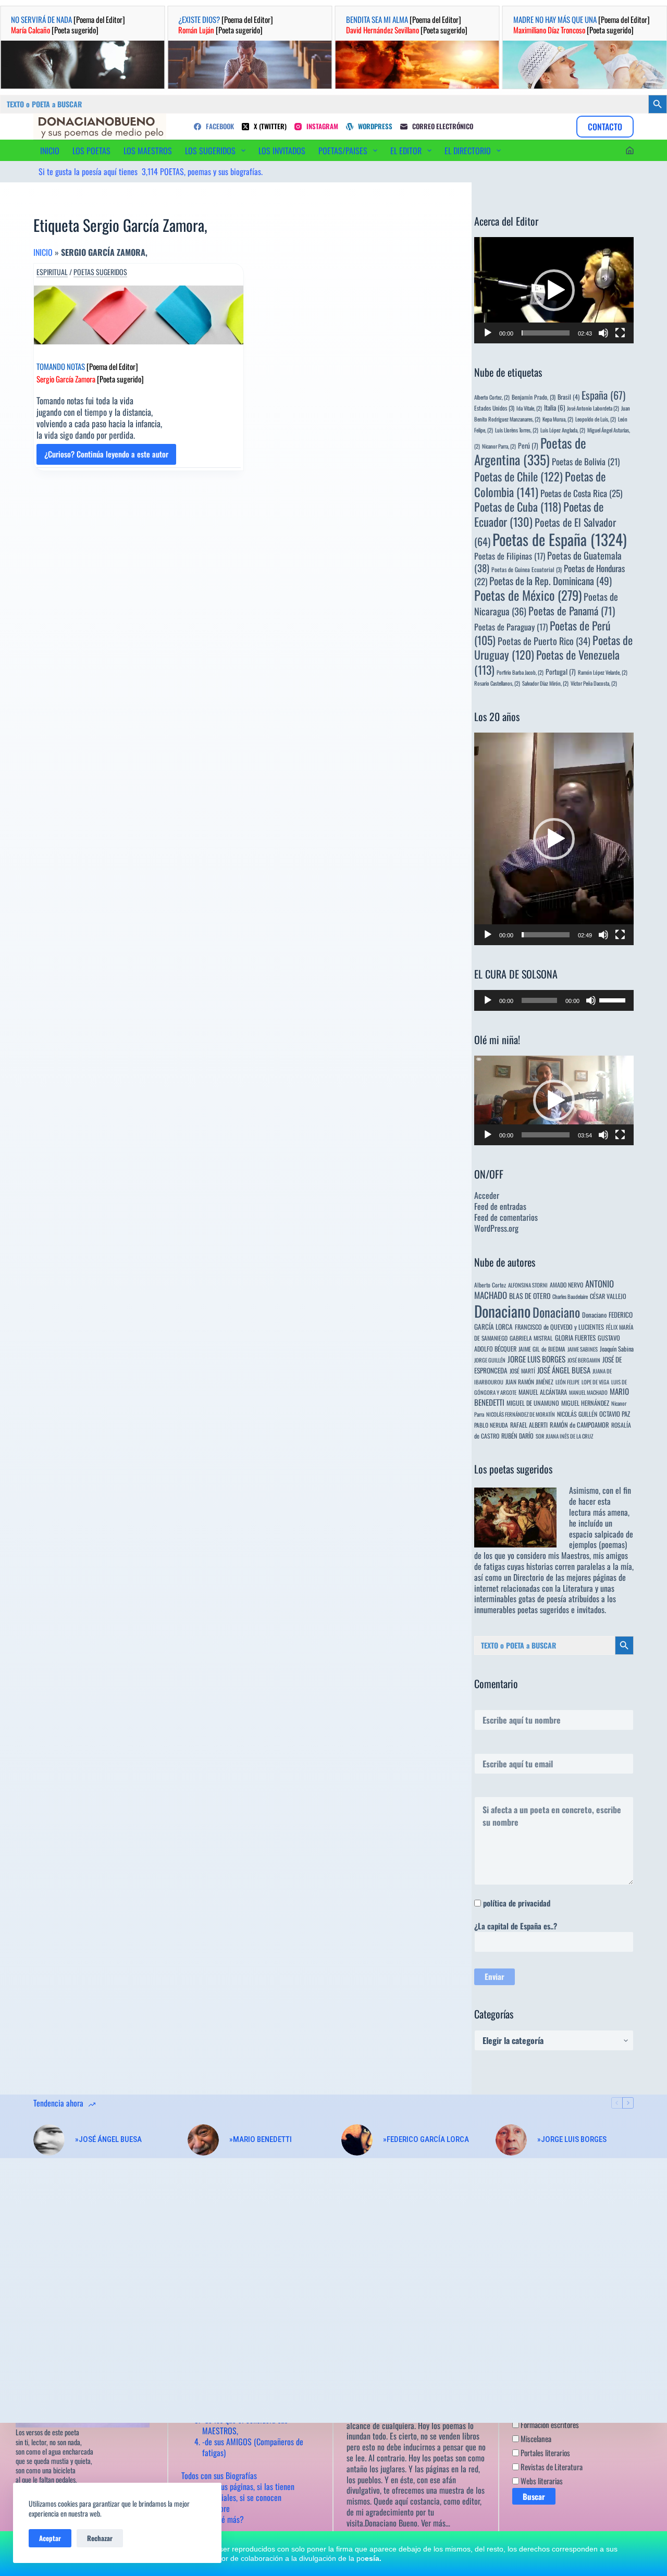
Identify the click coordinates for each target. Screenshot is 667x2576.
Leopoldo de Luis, (596, 419)
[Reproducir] (488, 333)
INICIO (50, 151)
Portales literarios (545, 2453)
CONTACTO (605, 127)
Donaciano (502, 1311)
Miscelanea (535, 2438)
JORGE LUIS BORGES (536, 1359)
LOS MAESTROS (148, 151)
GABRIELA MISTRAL (531, 1338)
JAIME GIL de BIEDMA (542, 1349)
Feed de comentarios (506, 1217)
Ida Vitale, (529, 408)
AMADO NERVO (566, 1285)
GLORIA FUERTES (575, 1338)
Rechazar (100, 2538)
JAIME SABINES (583, 1349)
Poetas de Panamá (572, 611)
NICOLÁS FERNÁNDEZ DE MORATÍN (521, 1414)
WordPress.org (496, 1228)
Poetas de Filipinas (510, 556)
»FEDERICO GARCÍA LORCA (426, 2139)
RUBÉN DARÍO (517, 1436)
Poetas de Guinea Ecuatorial (527, 569)
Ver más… (436, 2523)
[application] (554, 290)
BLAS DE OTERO (530, 1296)
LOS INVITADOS (282, 151)
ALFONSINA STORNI (528, 1285)
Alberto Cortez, (492, 397)
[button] (554, 290)
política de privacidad (517, 1903)
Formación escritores (549, 2424)
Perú (528, 445)
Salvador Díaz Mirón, (545, 683)
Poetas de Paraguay (511, 627)
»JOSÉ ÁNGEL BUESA (108, 2139)
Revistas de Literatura (551, 2467)
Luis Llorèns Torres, (517, 430)
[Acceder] (630, 150)
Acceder (487, 1195)
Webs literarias (541, 2481)
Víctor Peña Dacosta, (594, 683)
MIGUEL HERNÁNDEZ (585, 1403)
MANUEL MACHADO (588, 1392)
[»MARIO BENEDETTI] (203, 2140)
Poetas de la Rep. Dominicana (551, 581)
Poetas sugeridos (100, 272)
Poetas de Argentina (530, 451)
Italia (554, 407)
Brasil (569, 397)
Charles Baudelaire (570, 1296)
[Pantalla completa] (620, 333)
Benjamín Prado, (534, 397)
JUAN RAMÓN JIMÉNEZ (529, 1382)
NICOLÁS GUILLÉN (577, 1414)
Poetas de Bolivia (586, 461)
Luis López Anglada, (563, 430)
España (603, 395)
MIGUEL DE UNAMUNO (533, 1403)
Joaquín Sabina (617, 1349)
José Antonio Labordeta (593, 408)
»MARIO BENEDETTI (261, 2139)
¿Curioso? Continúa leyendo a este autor (106, 456)
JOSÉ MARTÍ (522, 1371)
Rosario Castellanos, (497, 683)
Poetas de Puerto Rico (544, 641)
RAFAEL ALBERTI (529, 1425)
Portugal (561, 672)
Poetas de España (560, 539)
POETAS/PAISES (343, 151)
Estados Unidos (494, 408)
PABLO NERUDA (491, 1425)
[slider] (546, 333)
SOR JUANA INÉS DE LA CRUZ (564, 1436)
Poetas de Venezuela (547, 662)
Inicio (43, 252)
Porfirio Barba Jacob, (520, 672)
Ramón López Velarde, (603, 672)
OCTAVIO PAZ (615, 1414)
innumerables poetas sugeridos (522, 1609)
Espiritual (52, 272)
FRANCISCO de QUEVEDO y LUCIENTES (559, 1327)
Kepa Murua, (558, 419)
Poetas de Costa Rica (581, 493)
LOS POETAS (91, 151)
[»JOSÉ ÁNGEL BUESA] (49, 2140)
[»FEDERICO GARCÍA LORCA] (357, 2140)
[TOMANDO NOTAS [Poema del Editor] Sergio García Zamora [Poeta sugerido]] (139, 315)
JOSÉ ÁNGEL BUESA (564, 1370)
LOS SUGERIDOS (210, 151)
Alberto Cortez (490, 1285)
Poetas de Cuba (518, 506)
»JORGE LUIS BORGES (572, 2139)
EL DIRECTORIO (468, 151)
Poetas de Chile (518, 476)
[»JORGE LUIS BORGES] (511, 2140)
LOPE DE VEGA (595, 1382)
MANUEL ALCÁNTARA (543, 1392)
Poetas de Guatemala (548, 561)
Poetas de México (528, 595)
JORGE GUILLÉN (490, 1360)
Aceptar (50, 2538)
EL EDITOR (406, 151)
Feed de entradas (500, 1206)
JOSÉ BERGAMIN (584, 1360)
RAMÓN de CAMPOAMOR (579, 1425)
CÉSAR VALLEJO (608, 1296)
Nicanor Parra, (499, 446)
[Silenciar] (603, 333)
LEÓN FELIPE (567, 1382)
